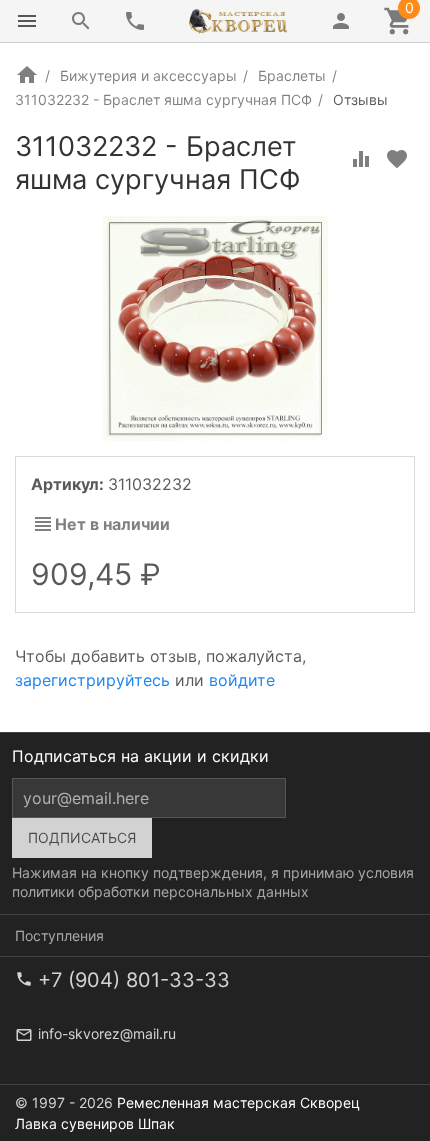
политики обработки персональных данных (160, 891)
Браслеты (292, 75)
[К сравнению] (361, 159)
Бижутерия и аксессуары (148, 75)
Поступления (59, 935)
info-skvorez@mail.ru (107, 1033)
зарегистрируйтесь (92, 680)
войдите (242, 680)
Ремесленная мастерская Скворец (238, 1102)
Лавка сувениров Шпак (95, 1123)
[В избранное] (397, 159)
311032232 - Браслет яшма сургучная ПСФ (163, 99)
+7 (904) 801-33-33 (134, 980)
